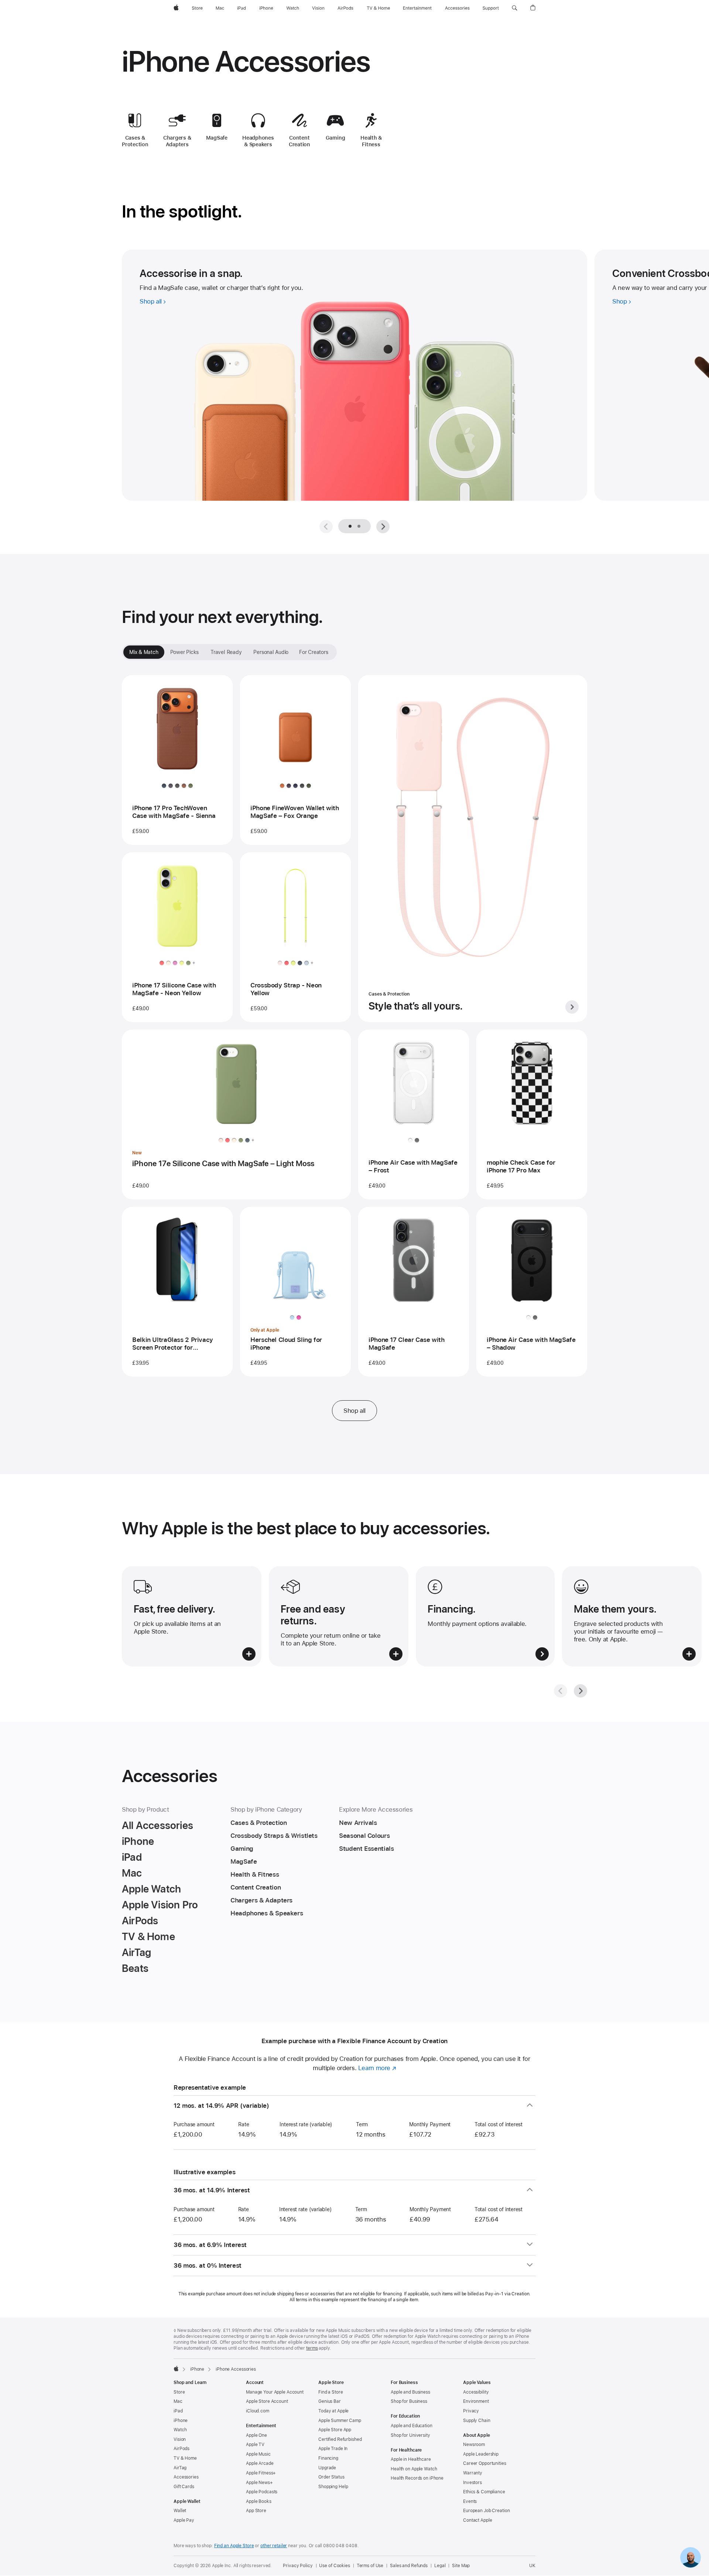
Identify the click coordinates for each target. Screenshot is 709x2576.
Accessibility (476, 2392)
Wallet (180, 2511)
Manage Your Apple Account (275, 2392)
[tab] (359, 526)
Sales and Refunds (409, 2566)
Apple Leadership (481, 2454)
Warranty (473, 2473)
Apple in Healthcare (411, 2459)
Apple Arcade (260, 2463)
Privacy (471, 2411)
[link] (691, 2558)
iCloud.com (258, 2411)
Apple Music (258, 2454)
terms (312, 2348)
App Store (256, 2511)
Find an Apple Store (234, 2546)
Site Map (461, 2566)
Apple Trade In (333, 2449)
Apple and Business (410, 2392)
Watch (180, 2430)
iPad (178, 2411)
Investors (472, 2483)
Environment (476, 2401)
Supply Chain (477, 2421)
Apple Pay (184, 2520)
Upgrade (327, 2468)
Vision (180, 2439)
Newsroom (474, 2445)
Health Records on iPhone (417, 2478)
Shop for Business (409, 2401)
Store (179, 2392)
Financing (328, 2458)
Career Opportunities (485, 2463)
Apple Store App (335, 2430)
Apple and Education (412, 2426)
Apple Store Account (267, 2401)
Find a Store (331, 2392)
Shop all (354, 1411)
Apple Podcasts (262, 2492)
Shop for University (410, 2435)
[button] (515, 8)
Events (470, 2501)
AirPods (181, 2449)
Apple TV (255, 2445)
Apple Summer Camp (340, 2421)
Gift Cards (184, 2487)
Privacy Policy (298, 2566)
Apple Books (259, 2501)
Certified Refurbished (340, 2439)
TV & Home (185, 2458)
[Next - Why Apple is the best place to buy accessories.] (580, 1691)
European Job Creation (486, 2511)
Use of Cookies (334, 2566)
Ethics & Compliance (484, 2492)
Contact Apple (477, 2520)
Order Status (331, 2477)
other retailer (274, 2546)
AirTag (180, 2468)
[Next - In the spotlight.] (383, 527)
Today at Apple (333, 2411)
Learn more (377, 2068)
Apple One (256, 2435)
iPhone (197, 2369)
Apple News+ (259, 2483)
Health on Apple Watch (414, 2469)
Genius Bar (330, 2401)
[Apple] (176, 2368)
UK (532, 2566)
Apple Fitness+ (261, 2473)
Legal (440, 2566)
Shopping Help (333, 2487)
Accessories (186, 2477)
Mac (178, 2401)
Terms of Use (370, 2566)
